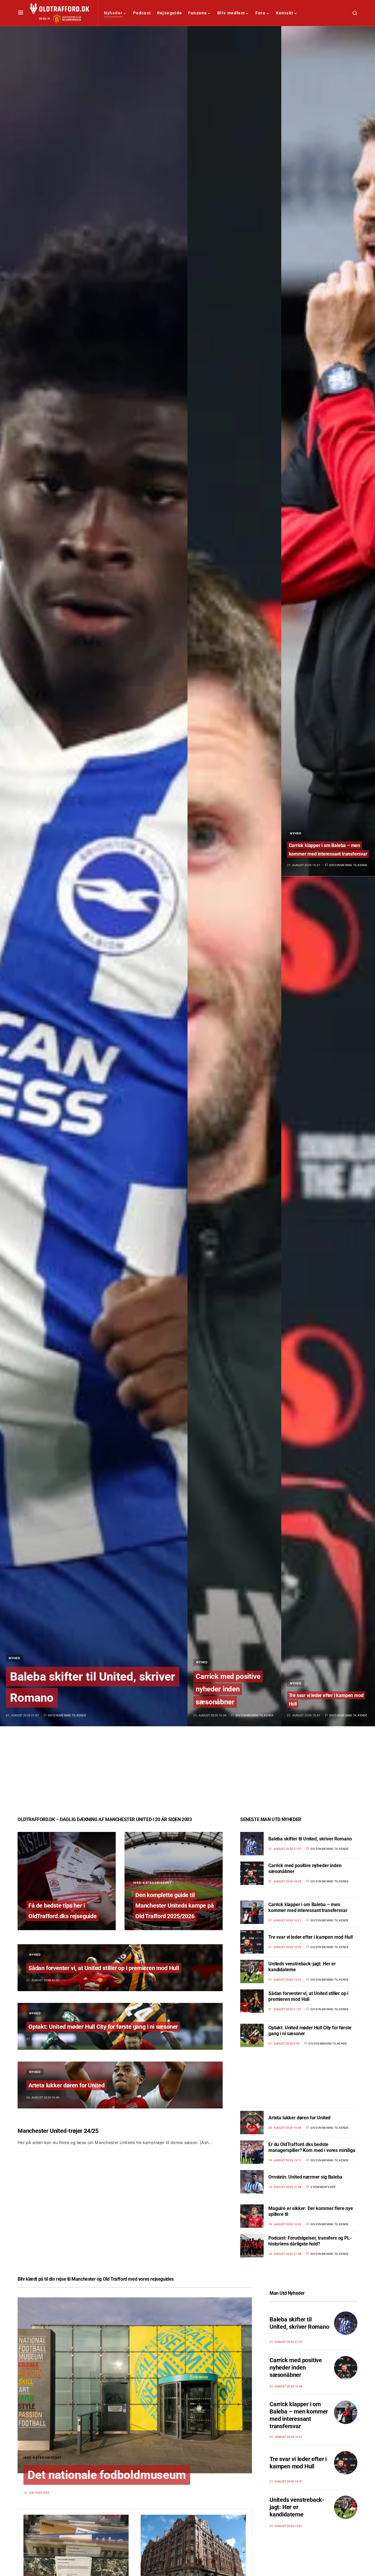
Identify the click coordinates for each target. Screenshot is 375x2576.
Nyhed (15, 1658)
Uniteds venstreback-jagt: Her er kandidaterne (297, 2507)
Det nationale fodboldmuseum (107, 2475)
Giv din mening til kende (67, 1715)
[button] (21, 13)
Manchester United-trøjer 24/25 (58, 2131)
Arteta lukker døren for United (67, 2085)
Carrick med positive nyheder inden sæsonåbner (228, 1689)
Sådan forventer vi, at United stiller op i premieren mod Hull (104, 1968)
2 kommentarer (323, 2187)
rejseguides (162, 2279)
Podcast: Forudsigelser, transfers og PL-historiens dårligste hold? (310, 2241)
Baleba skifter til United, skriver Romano (310, 1839)
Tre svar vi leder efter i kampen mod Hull (310, 1937)
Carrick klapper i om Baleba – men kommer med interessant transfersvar (308, 1907)
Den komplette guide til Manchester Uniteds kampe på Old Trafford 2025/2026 (175, 1906)
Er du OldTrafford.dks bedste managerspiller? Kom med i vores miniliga (312, 2147)
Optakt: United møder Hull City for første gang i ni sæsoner (103, 2027)
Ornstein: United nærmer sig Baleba (305, 2177)
